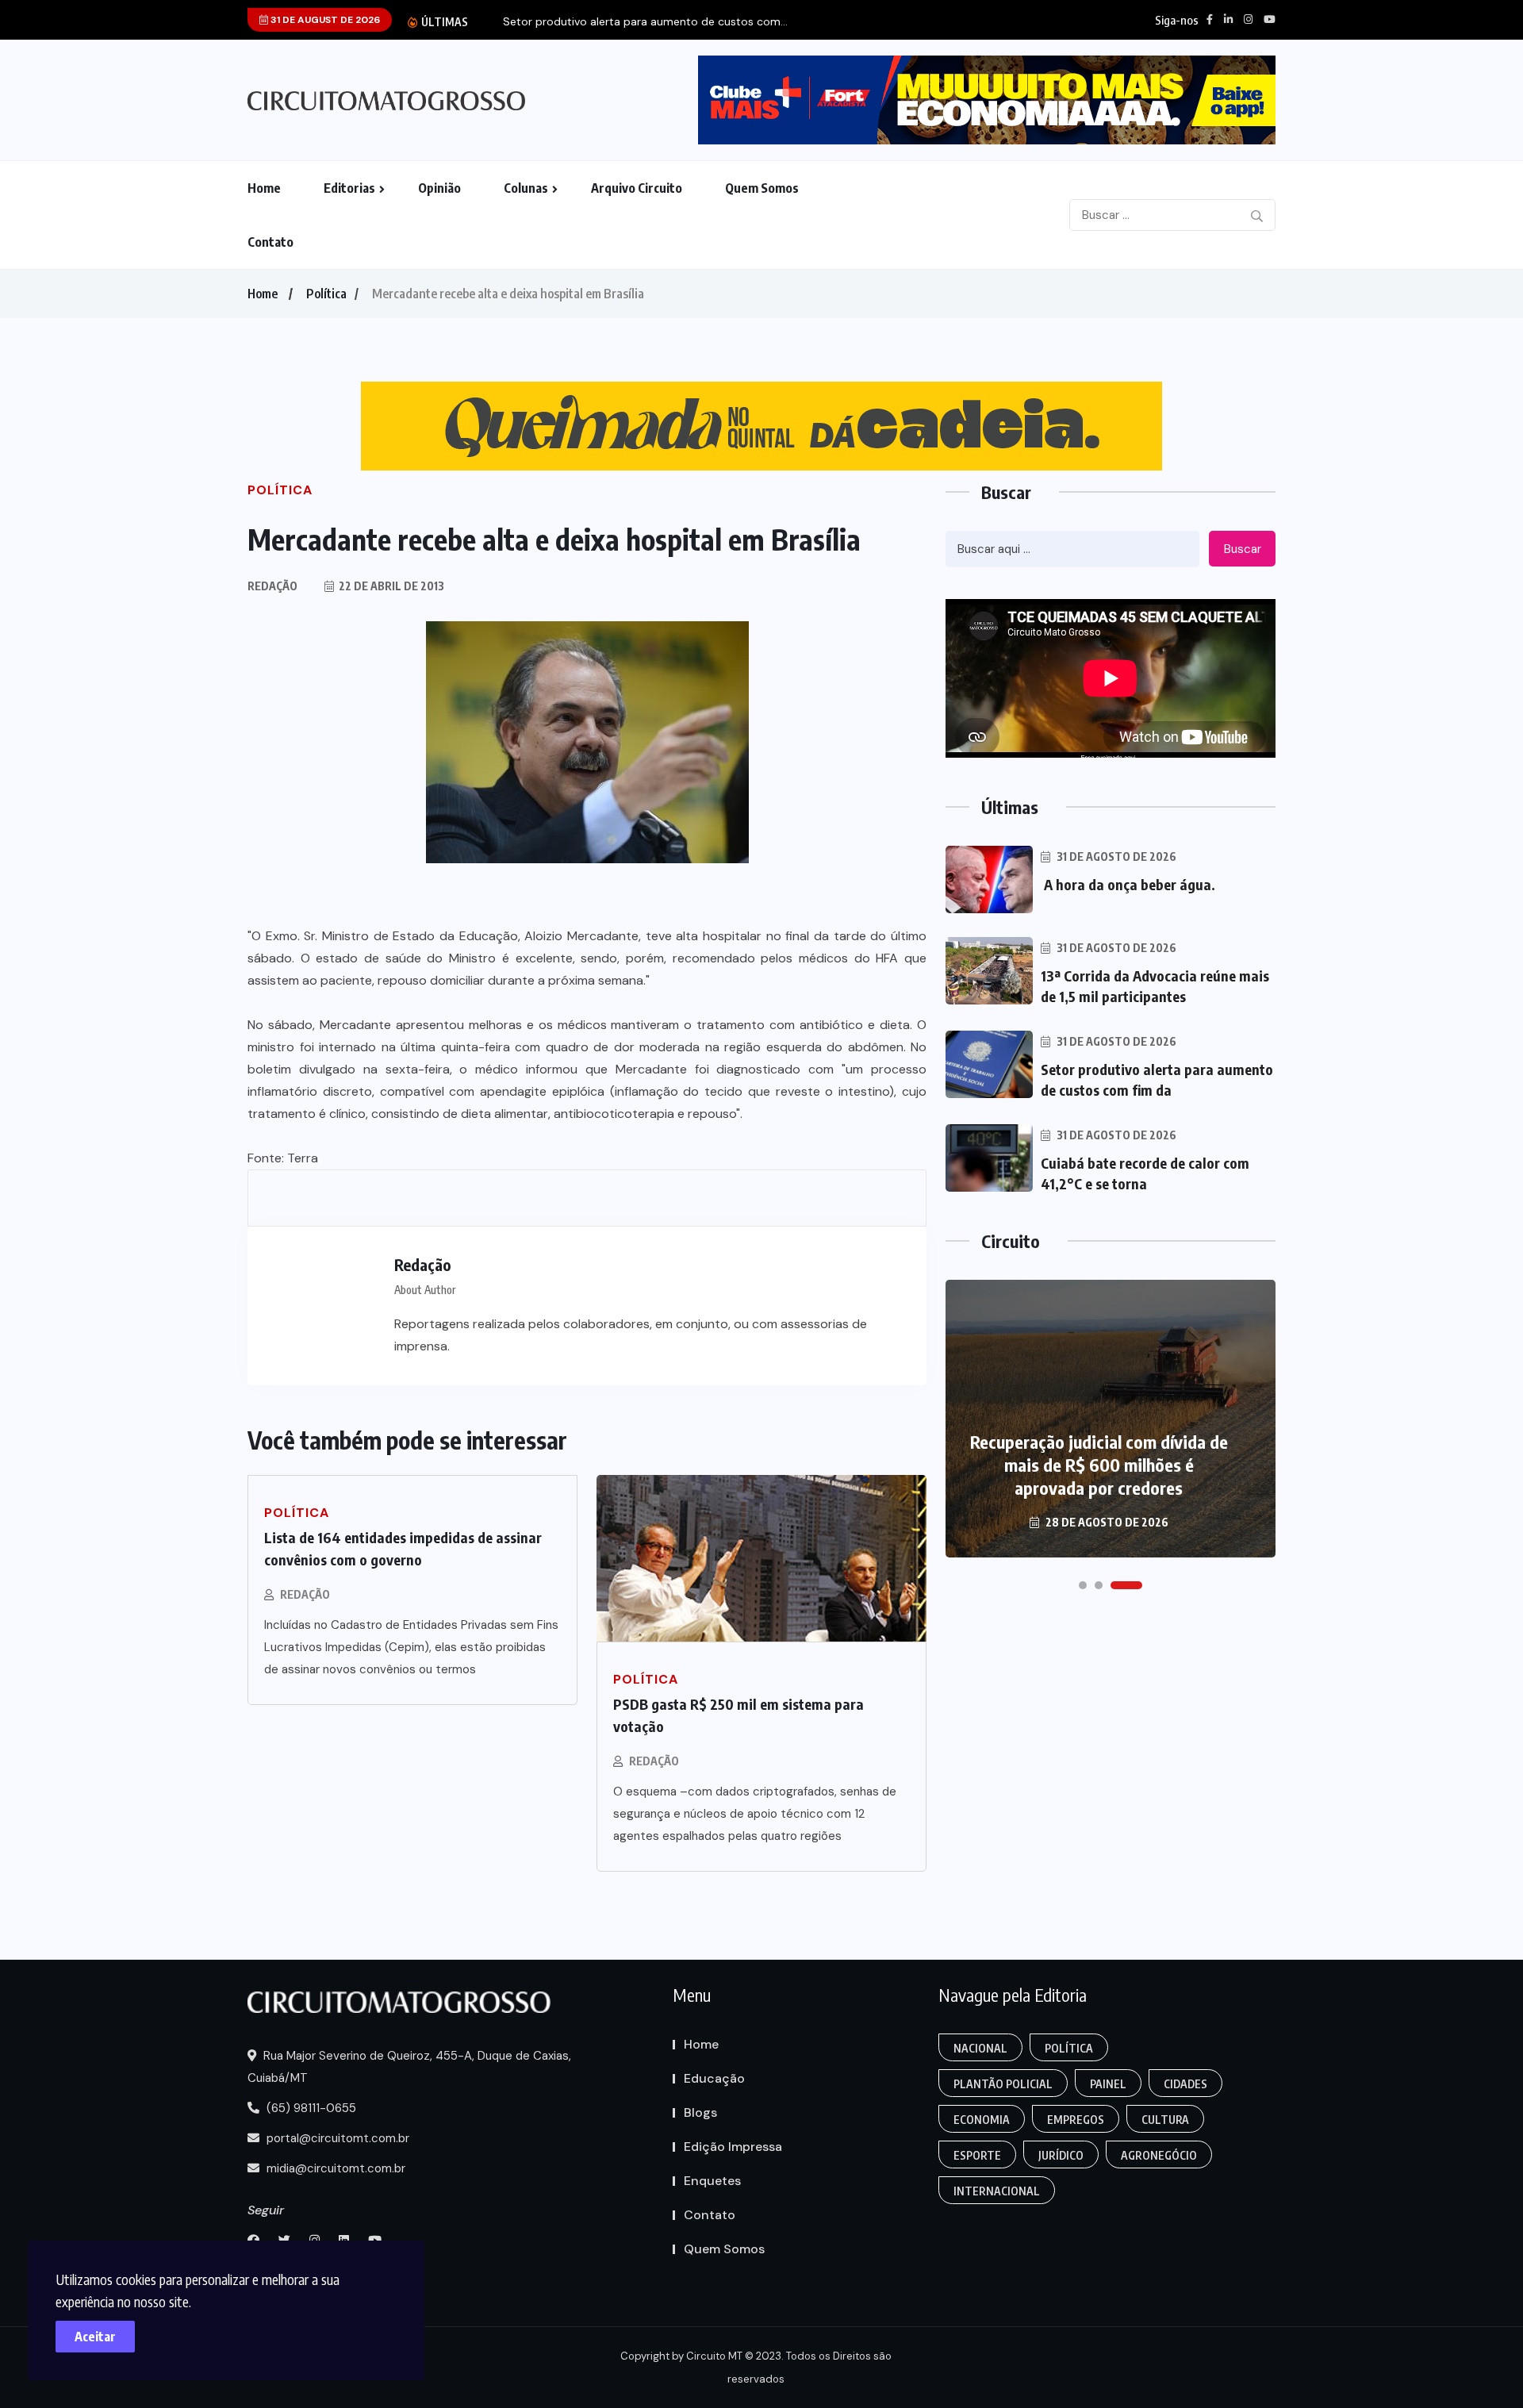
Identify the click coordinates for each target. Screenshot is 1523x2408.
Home (264, 188)
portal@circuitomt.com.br (336, 2138)
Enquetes (712, 2181)
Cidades (1185, 2084)
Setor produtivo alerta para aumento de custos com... (645, 22)
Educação (714, 2078)
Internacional (997, 2191)
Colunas (526, 188)
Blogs (700, 2112)
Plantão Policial (1003, 2084)
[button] (1083, 1585)
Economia (982, 2120)
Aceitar (95, 2337)
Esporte (977, 2155)
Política (326, 294)
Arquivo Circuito (637, 188)
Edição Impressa (733, 2147)
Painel (1108, 2084)
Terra (303, 1158)
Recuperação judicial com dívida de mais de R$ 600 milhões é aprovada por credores (1099, 1465)
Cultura (1165, 2120)
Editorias (349, 188)
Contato (270, 242)
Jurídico (1061, 2155)
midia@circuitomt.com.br (334, 2168)
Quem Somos (762, 188)
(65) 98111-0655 (310, 2108)
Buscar (1243, 549)
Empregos (1076, 2120)
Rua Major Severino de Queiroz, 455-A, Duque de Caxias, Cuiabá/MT (409, 2067)
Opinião (439, 188)
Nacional (980, 2048)
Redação (305, 1594)
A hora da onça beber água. (1130, 884)
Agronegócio (1159, 2155)
